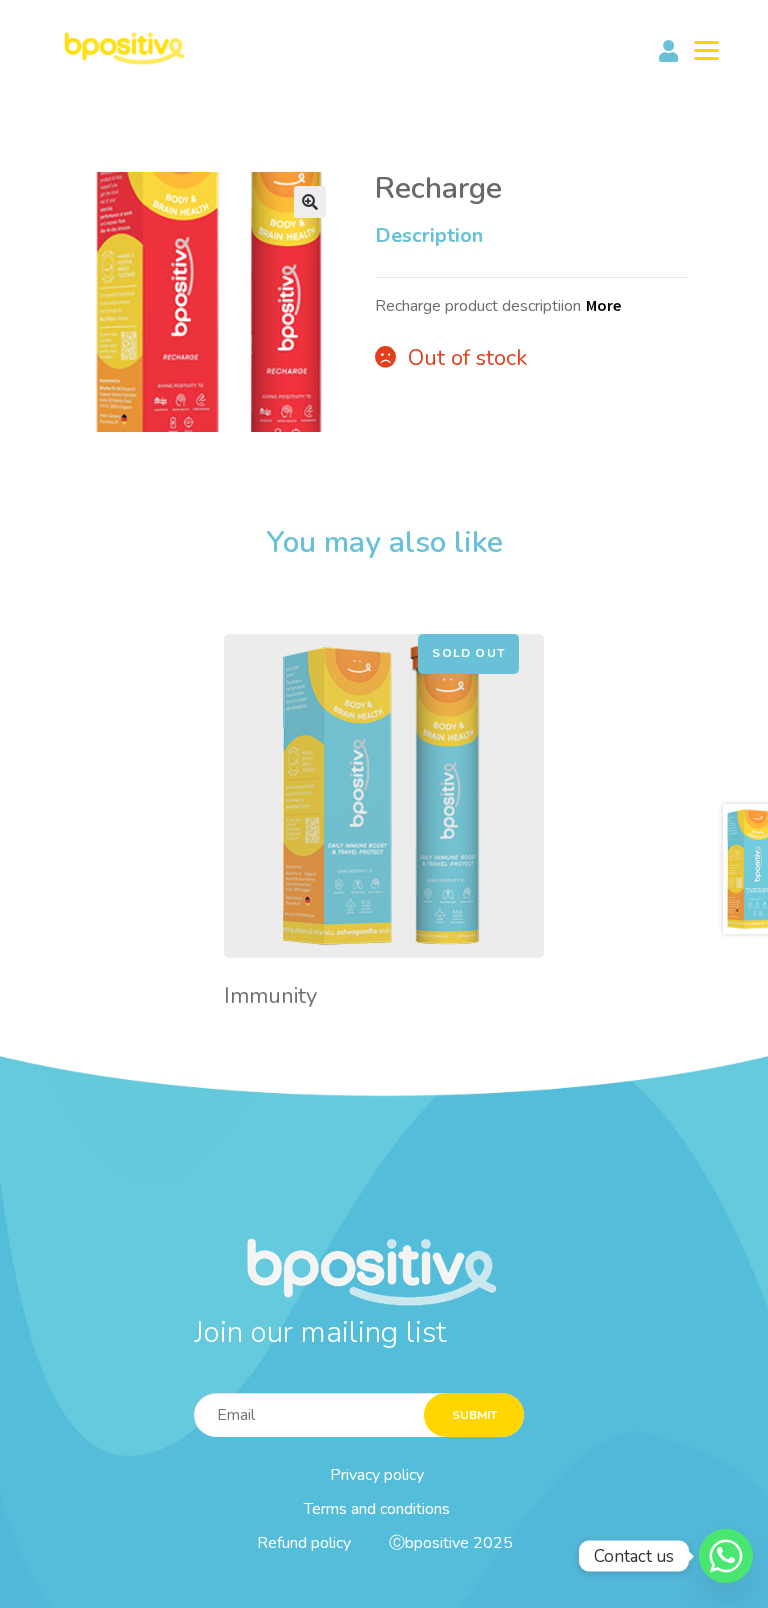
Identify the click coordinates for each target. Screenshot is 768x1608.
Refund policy (304, 1543)
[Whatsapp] (726, 1556)
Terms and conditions (377, 1509)
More (603, 305)
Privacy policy (377, 1475)
